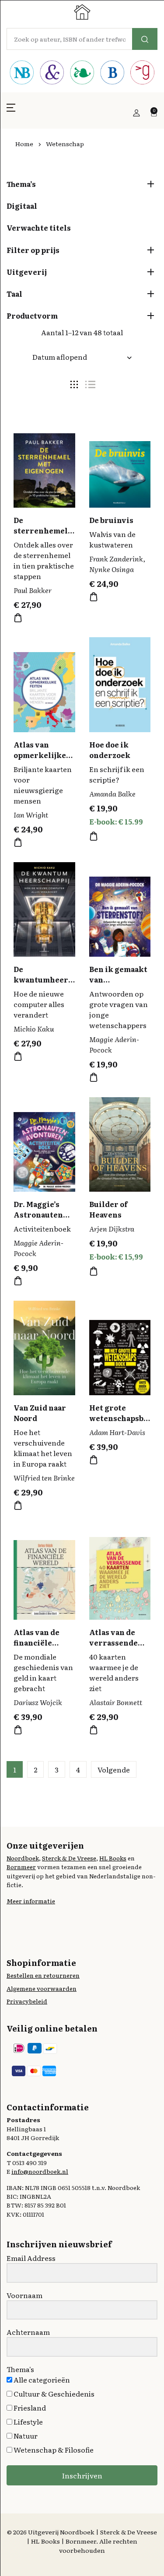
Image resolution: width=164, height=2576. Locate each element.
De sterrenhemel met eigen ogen (43, 530)
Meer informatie (31, 1901)
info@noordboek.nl (40, 2171)
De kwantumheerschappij (43, 979)
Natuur (25, 2436)
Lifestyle (28, 2422)
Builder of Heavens (108, 1209)
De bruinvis (111, 520)
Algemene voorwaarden (42, 1988)
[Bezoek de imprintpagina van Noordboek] (22, 74)
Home (24, 144)
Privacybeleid (27, 2001)
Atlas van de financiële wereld (37, 1642)
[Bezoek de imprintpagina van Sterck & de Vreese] (52, 74)
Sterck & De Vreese (69, 1858)
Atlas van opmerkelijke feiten (40, 755)
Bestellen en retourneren (43, 1975)
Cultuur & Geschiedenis (53, 2394)
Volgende (114, 1769)
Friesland (29, 2408)
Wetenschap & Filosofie (53, 2450)
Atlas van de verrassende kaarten (113, 1642)
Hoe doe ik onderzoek (110, 750)
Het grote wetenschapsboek (119, 1418)
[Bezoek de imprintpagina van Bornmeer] (112, 74)
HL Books (113, 1858)
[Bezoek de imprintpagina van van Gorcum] (142, 74)
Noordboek (23, 1858)
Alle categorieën (41, 2379)
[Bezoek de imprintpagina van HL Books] (82, 74)
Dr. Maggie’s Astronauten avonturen (38, 1214)
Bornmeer (21, 1867)
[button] (11, 113)
